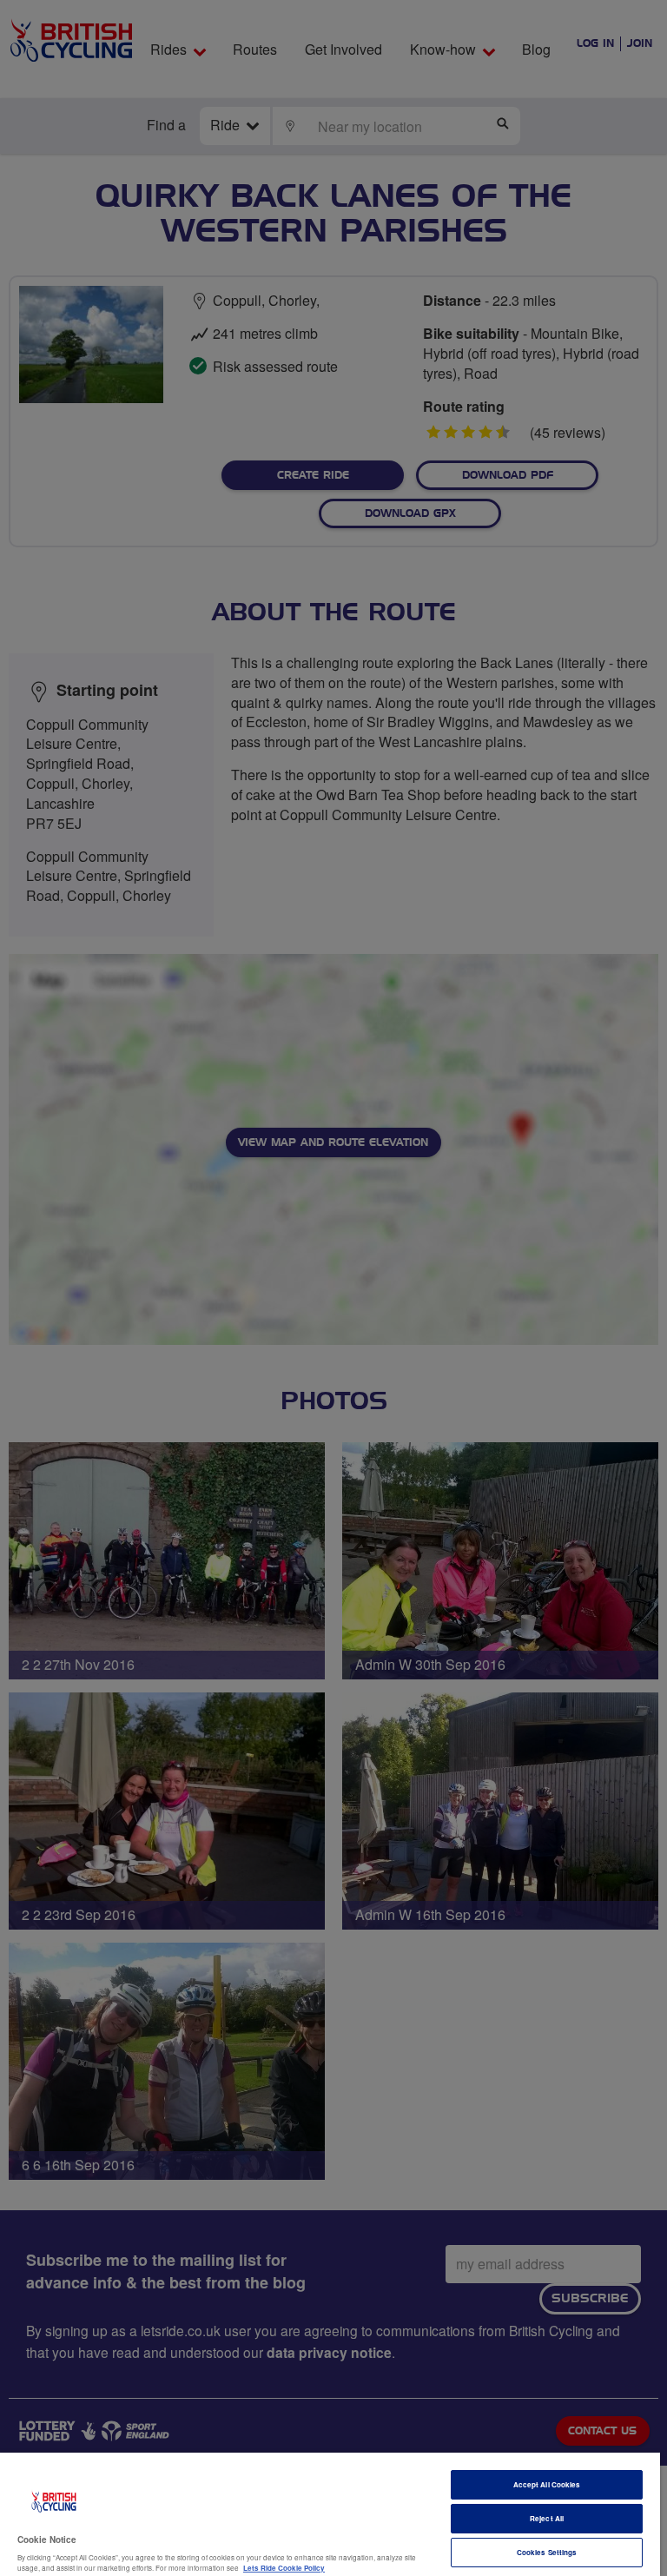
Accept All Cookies (547, 2484)
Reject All (547, 2518)
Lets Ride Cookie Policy (284, 2568)
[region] (330, 2514)
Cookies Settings (547, 2552)
